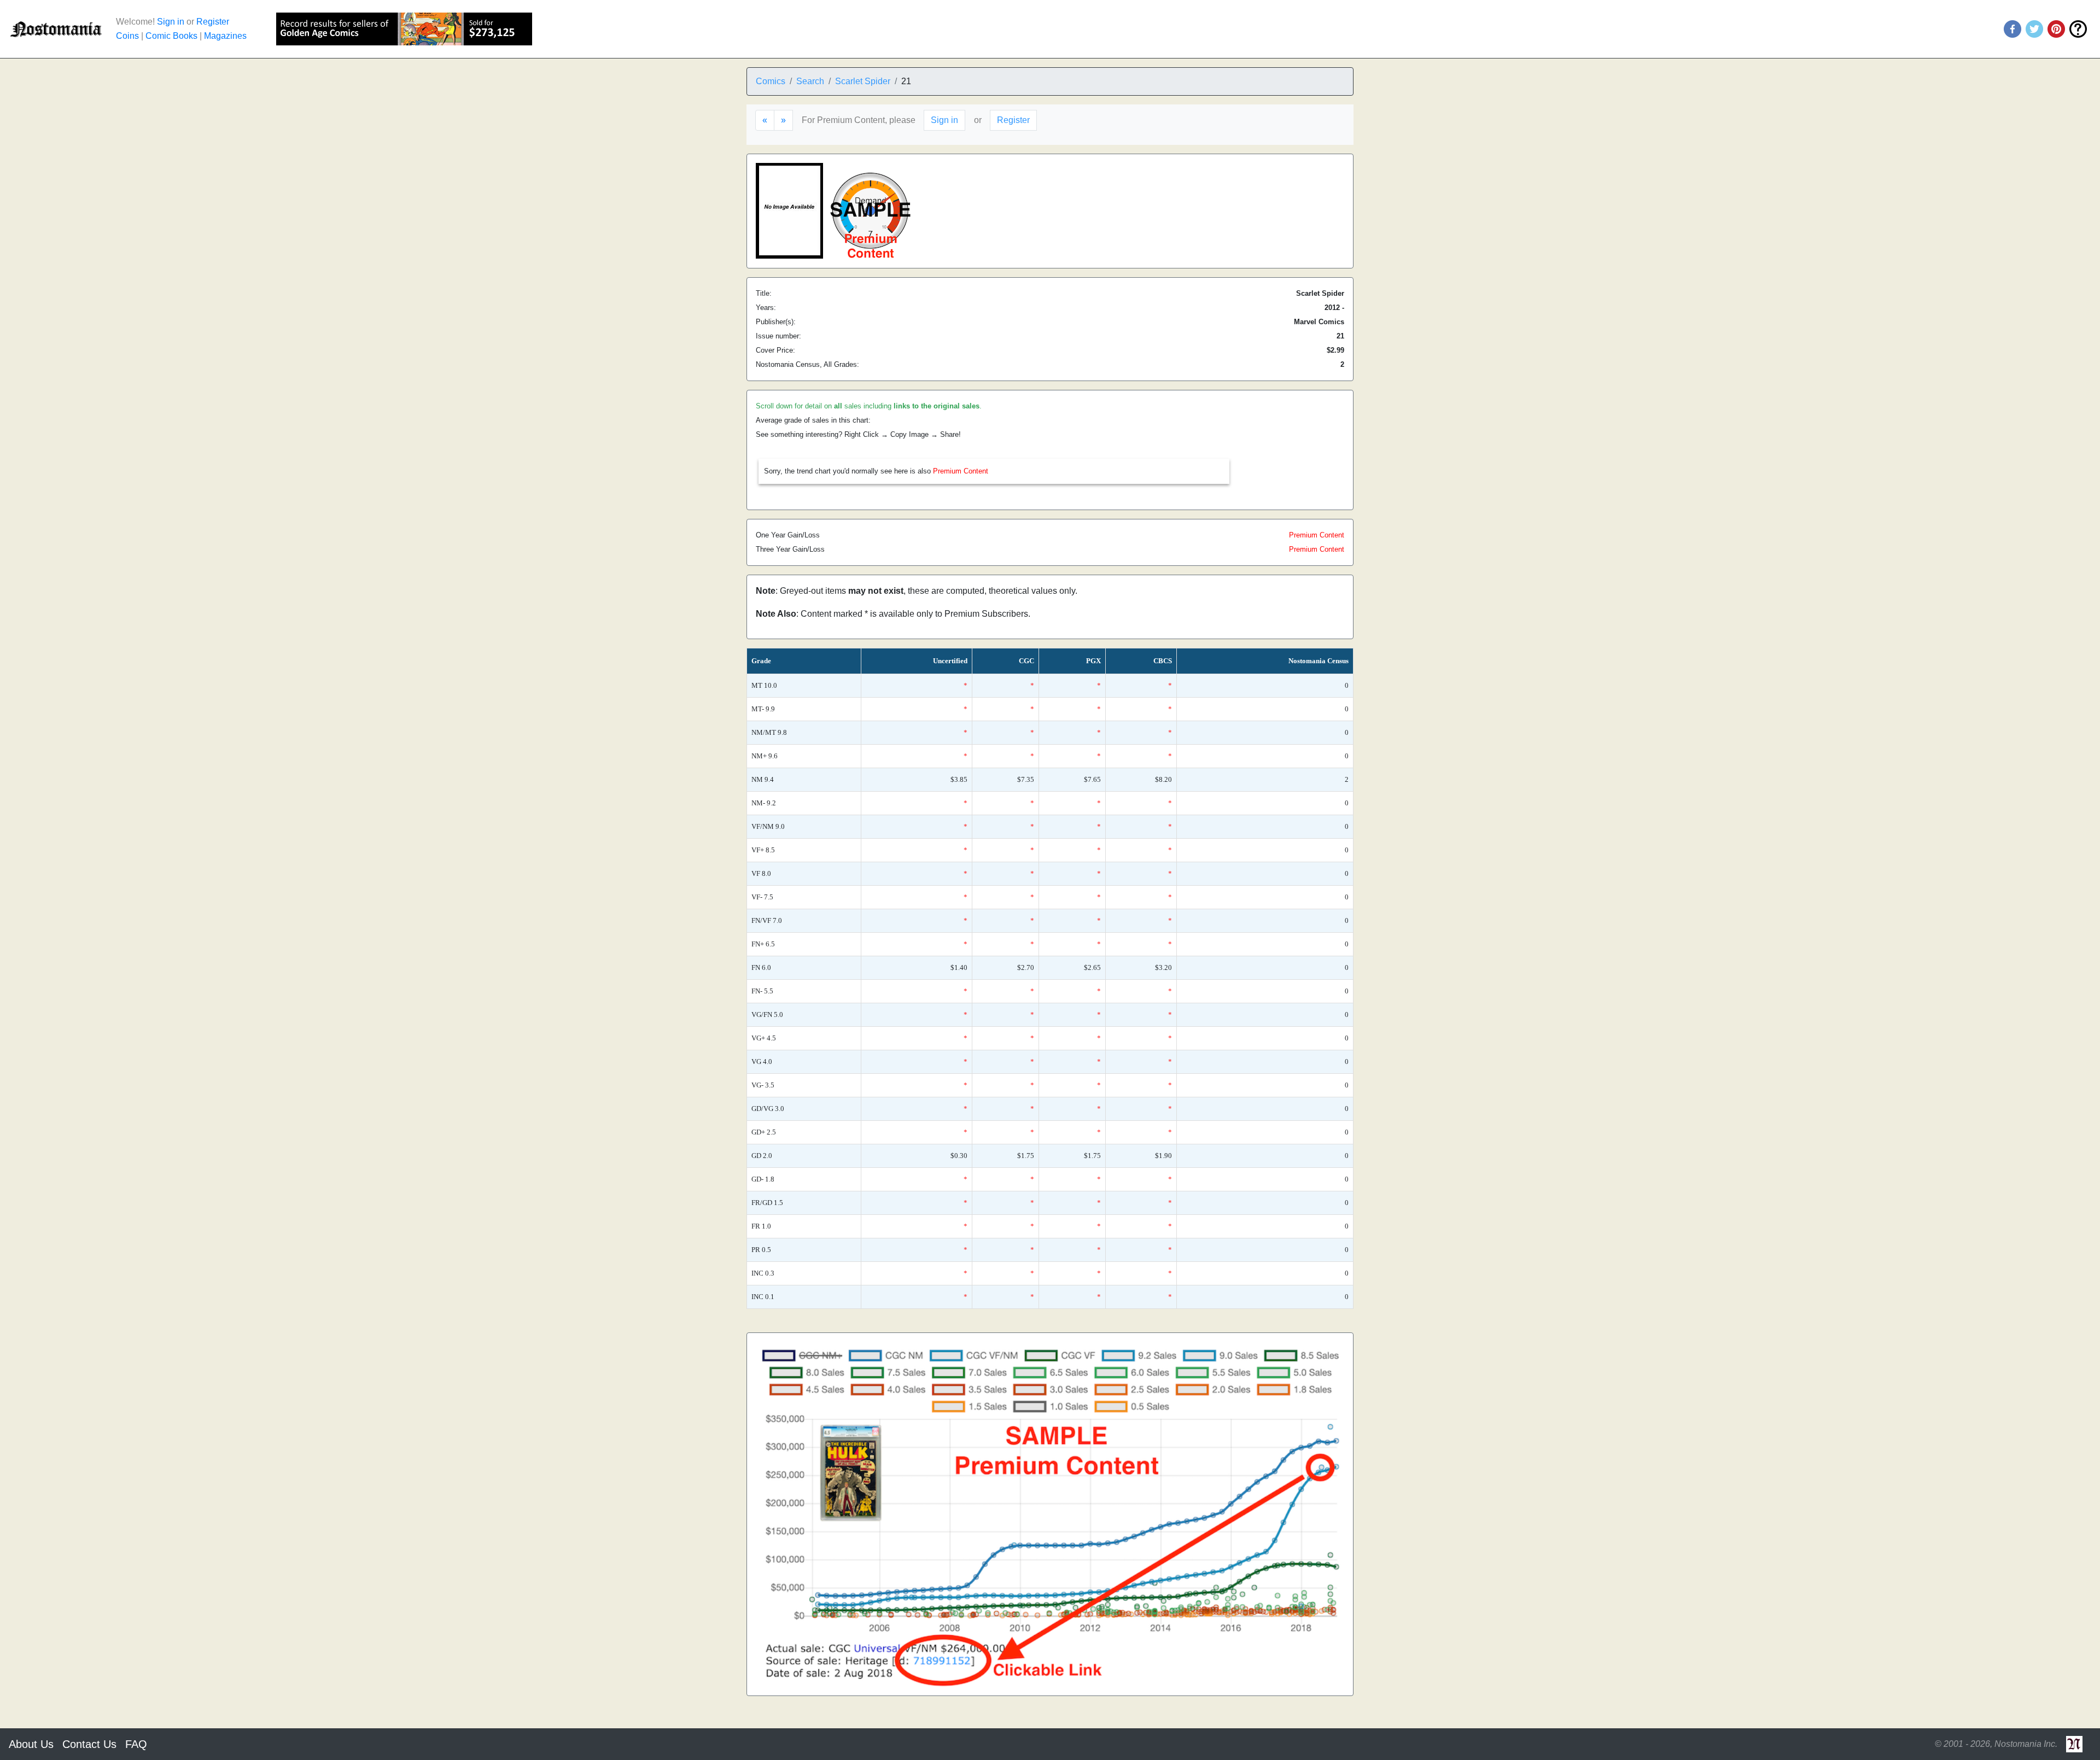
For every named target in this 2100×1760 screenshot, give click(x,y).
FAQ (136, 1744)
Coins (127, 36)
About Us (31, 1744)
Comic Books (171, 36)
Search (810, 81)
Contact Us (89, 1744)
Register (213, 22)
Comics (771, 81)
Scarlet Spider (863, 81)
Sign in (171, 22)
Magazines (225, 36)
